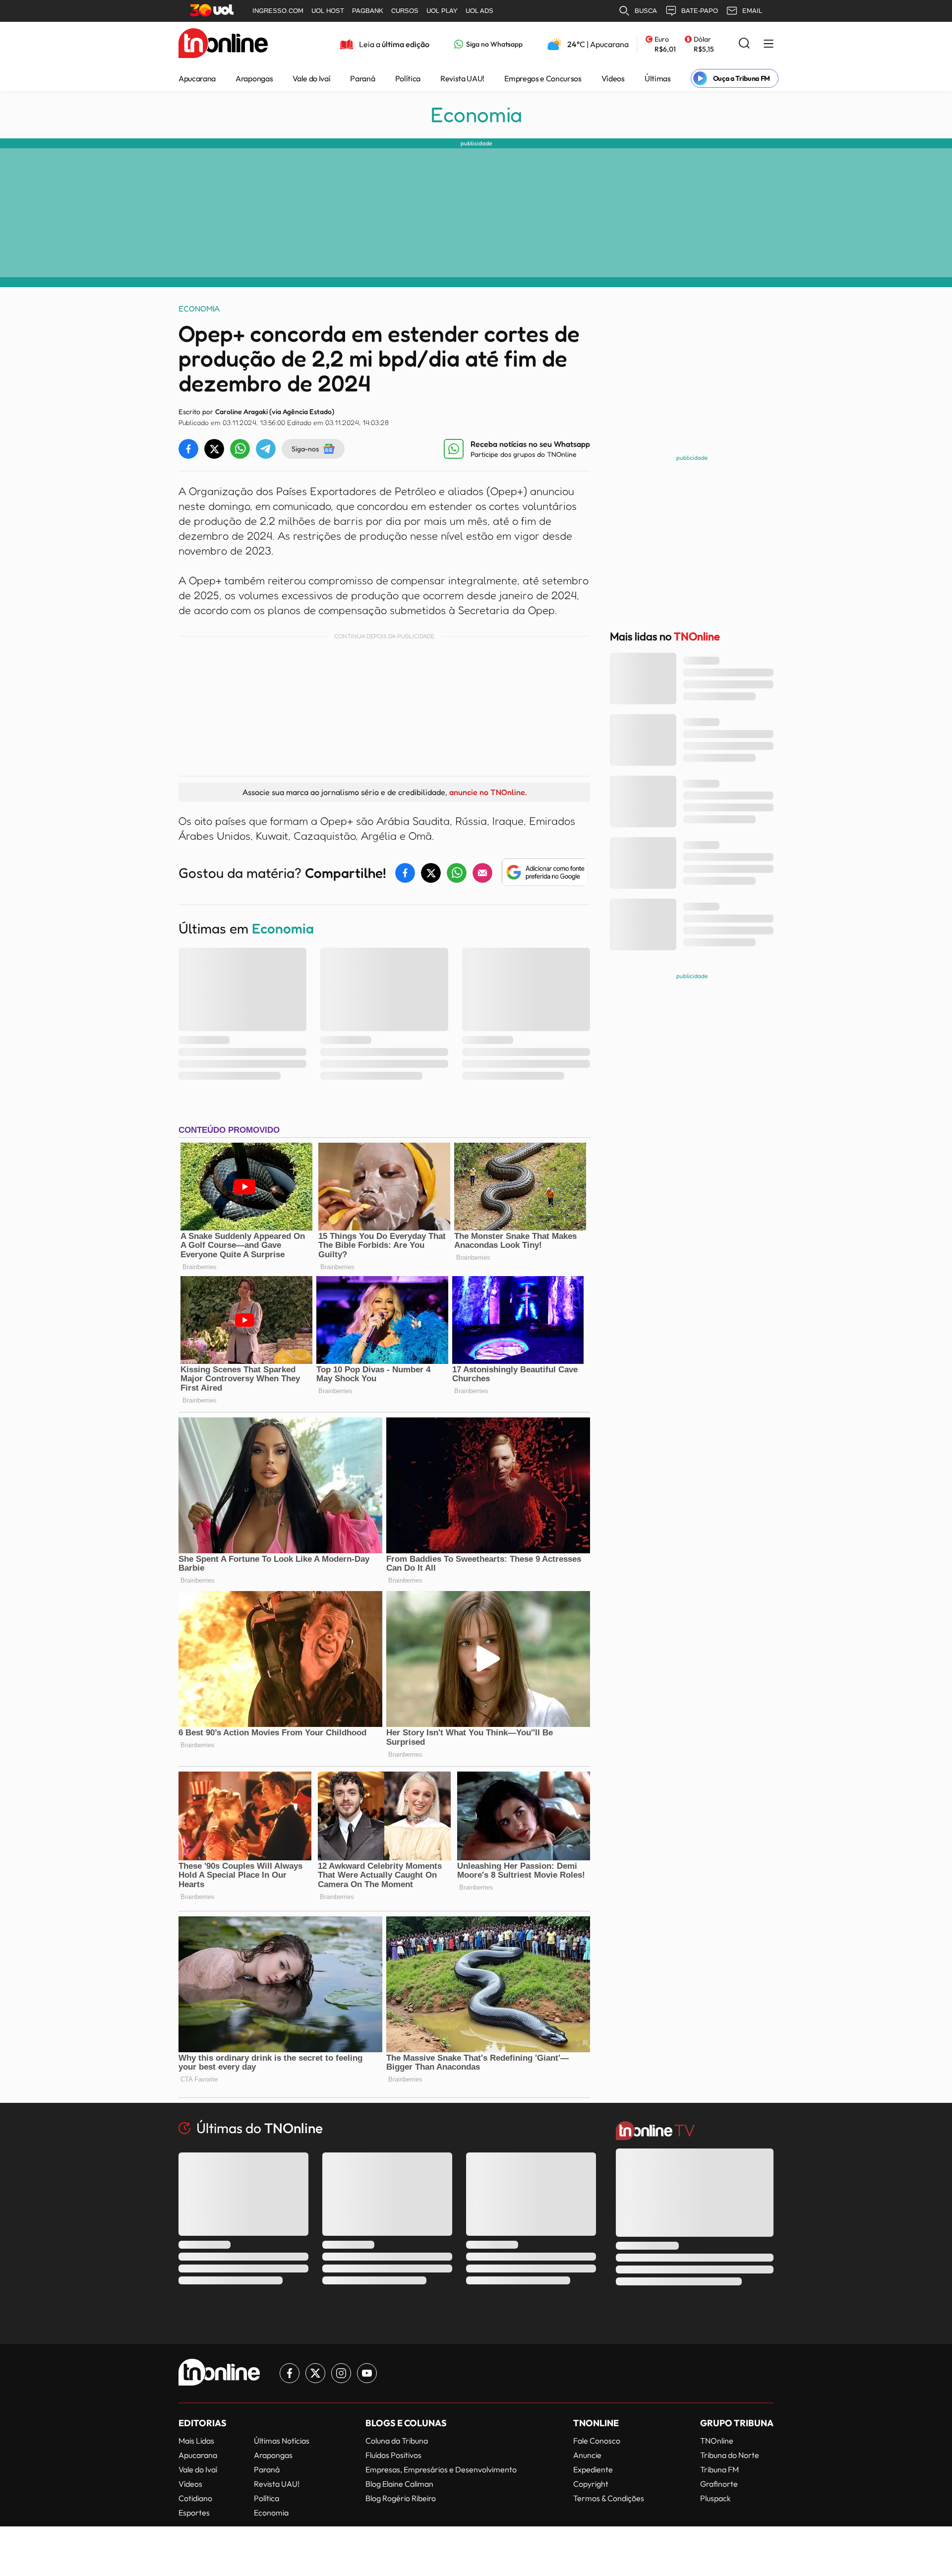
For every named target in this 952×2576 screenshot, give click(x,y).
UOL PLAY (442, 11)
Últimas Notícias (282, 2441)
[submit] (744, 44)
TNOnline (717, 2441)
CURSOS (405, 11)
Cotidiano (195, 2498)
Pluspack (715, 2498)
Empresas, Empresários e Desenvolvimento (441, 2469)
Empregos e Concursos (543, 78)
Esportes (194, 2513)
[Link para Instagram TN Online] (341, 2373)
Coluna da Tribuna (397, 2441)
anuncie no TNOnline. (488, 792)
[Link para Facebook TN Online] (290, 2373)
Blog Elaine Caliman (399, 2484)
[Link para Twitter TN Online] (315, 2373)
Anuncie (587, 2455)
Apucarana (197, 78)
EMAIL (752, 11)
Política (408, 78)
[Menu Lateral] (769, 44)
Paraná (362, 78)
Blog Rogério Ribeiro (401, 2498)
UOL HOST (328, 11)
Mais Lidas (196, 2441)
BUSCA (646, 11)
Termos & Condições (609, 2498)
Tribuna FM (719, 2469)
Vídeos (613, 78)
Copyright (591, 2484)
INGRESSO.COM (278, 11)
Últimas (658, 78)
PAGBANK (368, 11)
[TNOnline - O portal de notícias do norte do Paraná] (223, 44)
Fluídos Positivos (393, 2455)
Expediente (593, 2469)
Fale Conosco (597, 2441)
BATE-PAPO (700, 11)
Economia (476, 115)
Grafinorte (719, 2484)
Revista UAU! (462, 78)
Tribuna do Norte (730, 2455)
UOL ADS (479, 11)
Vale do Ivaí (311, 78)
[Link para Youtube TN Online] (367, 2373)
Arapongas (254, 78)
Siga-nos (305, 449)
